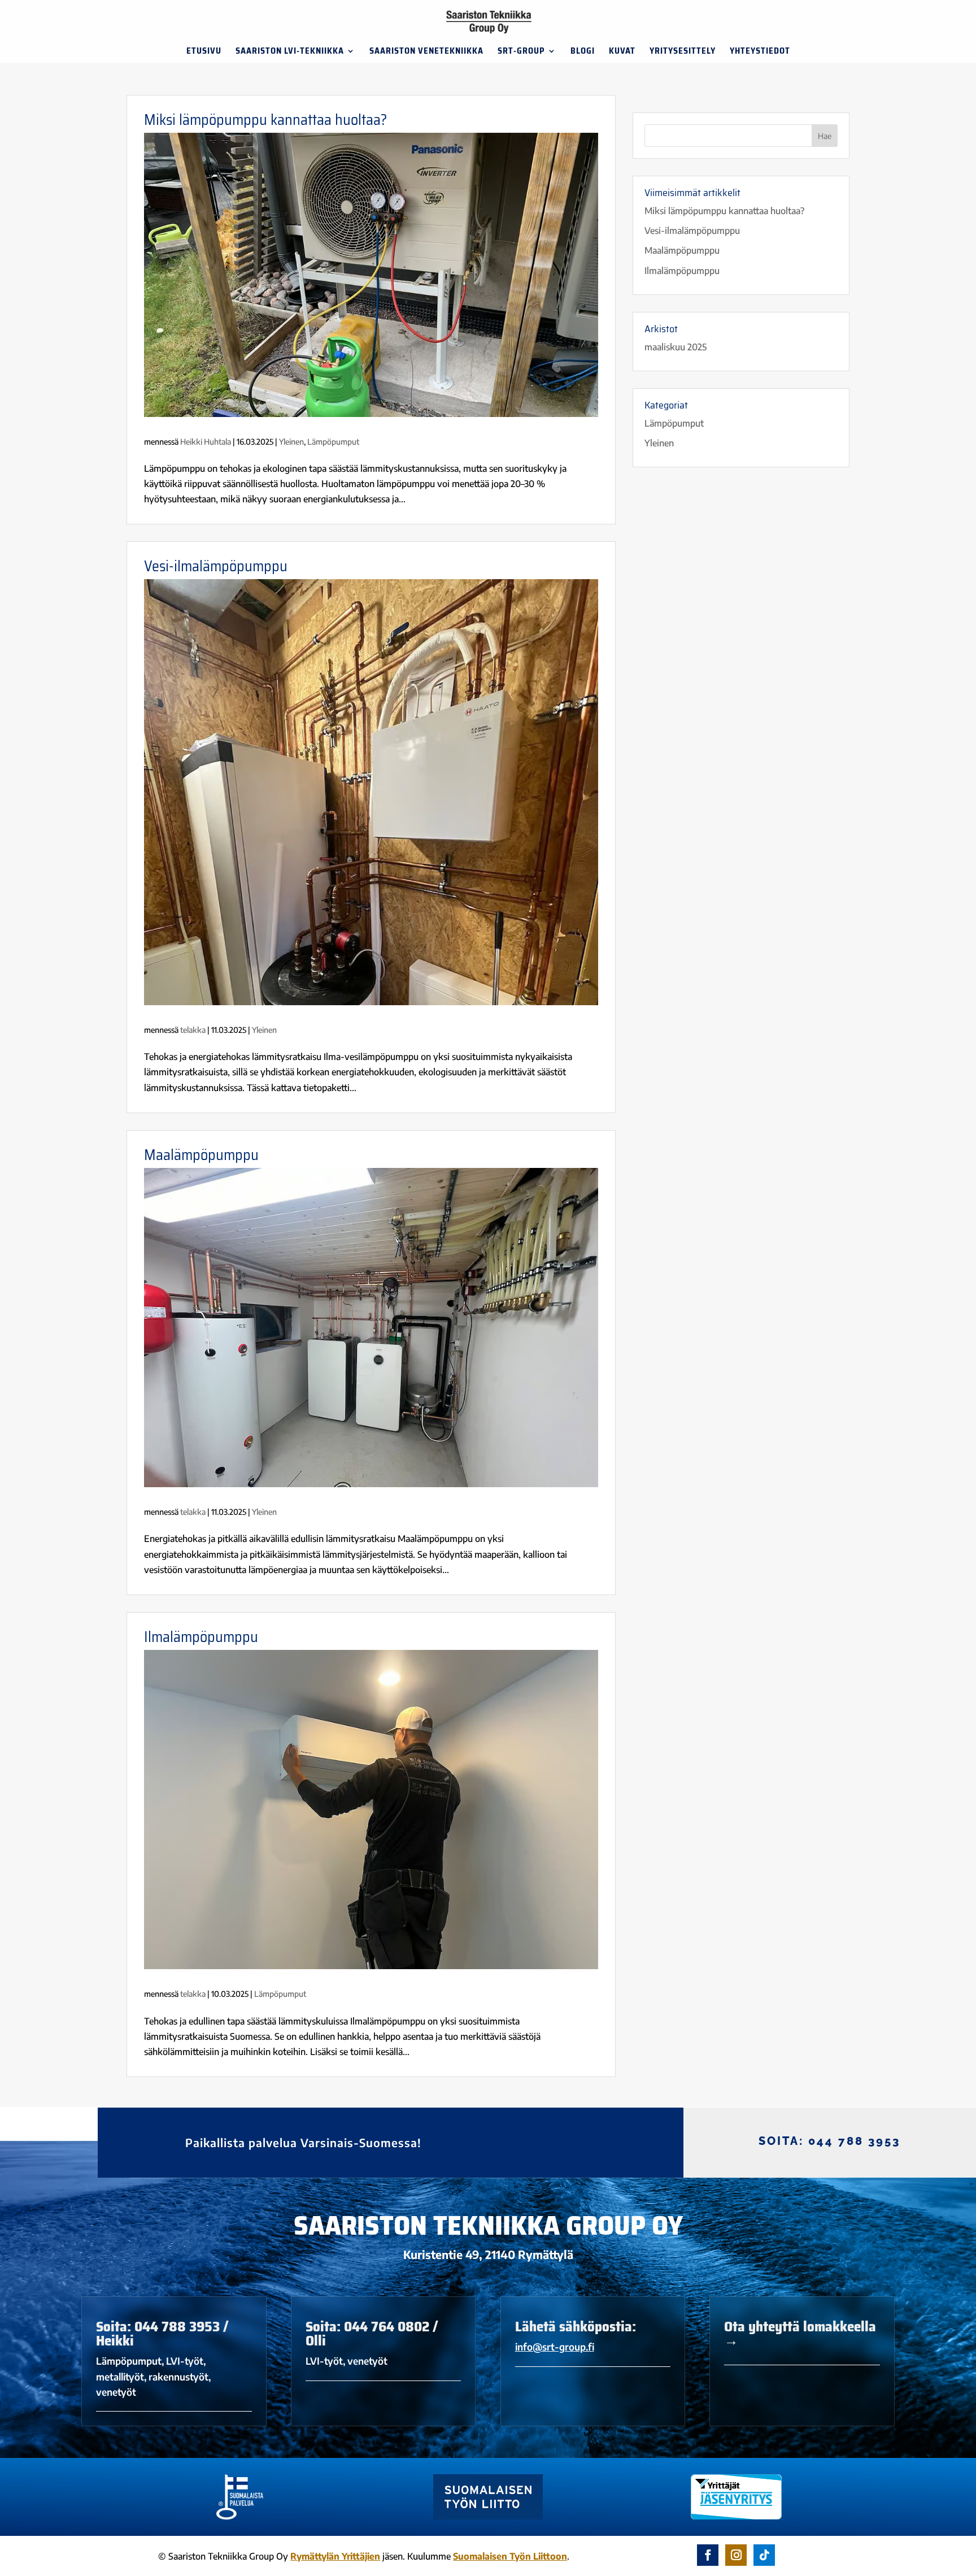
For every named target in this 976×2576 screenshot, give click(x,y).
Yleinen (291, 442)
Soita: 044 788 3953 (829, 2141)
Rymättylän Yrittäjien (335, 2556)
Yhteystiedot (760, 52)
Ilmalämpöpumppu (201, 1637)
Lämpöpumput (333, 442)
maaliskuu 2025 (676, 347)
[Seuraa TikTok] (764, 2555)
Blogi (583, 52)
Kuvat (622, 52)
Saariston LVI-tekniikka (290, 52)
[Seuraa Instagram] (736, 2555)
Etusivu (204, 52)
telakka (193, 1030)
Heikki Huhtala (206, 442)
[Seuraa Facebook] (708, 2555)
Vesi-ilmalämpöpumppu (216, 566)
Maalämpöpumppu (201, 1155)
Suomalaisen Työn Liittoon (510, 2556)
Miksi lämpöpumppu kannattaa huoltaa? (265, 120)
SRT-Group (521, 52)
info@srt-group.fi (555, 2347)
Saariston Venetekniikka (426, 52)
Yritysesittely (683, 52)
